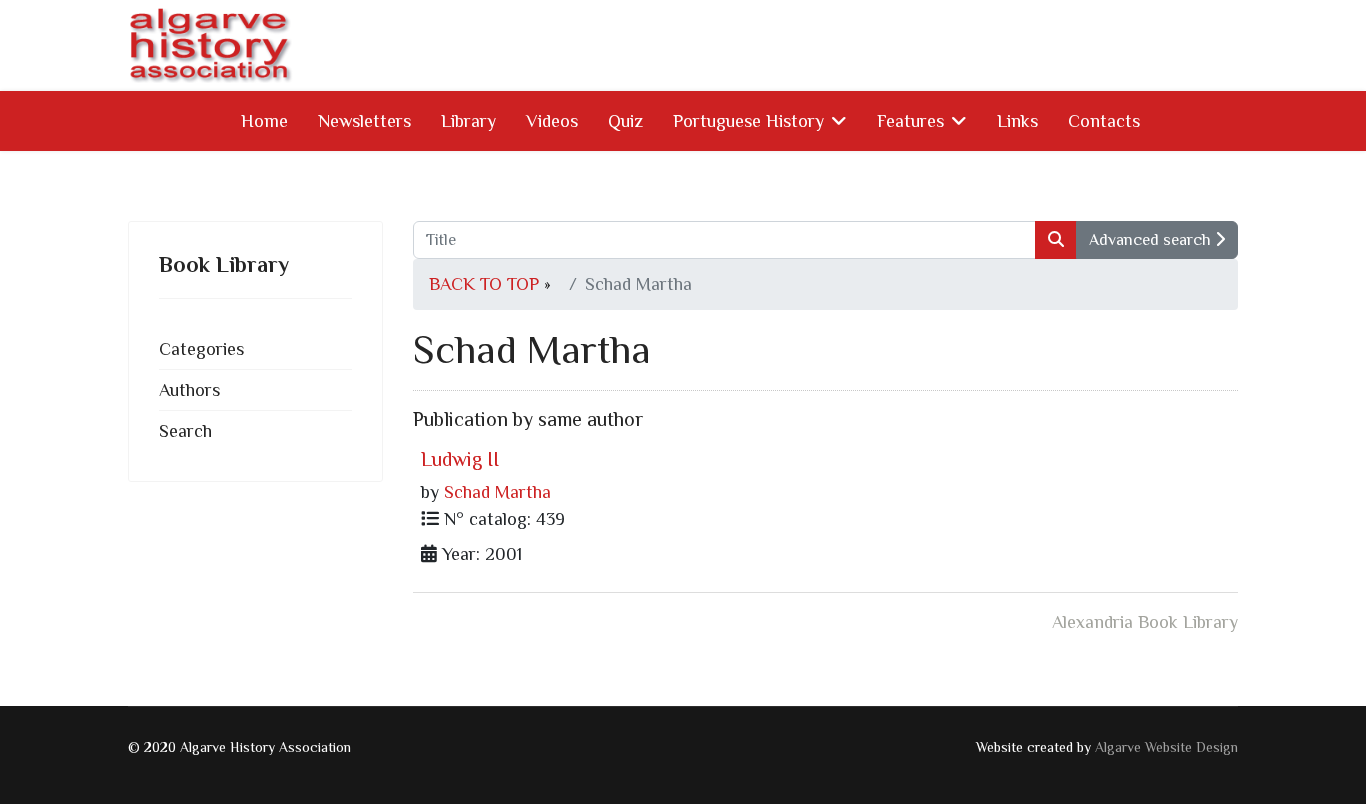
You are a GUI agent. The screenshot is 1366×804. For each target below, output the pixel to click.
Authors (189, 390)
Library (468, 121)
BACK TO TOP (484, 284)
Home (264, 121)
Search (185, 431)
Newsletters (364, 121)
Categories (201, 349)
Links (1017, 121)
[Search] (1056, 240)
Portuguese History (748, 121)
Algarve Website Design (1166, 747)
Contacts (1104, 121)
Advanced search (1152, 240)
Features (910, 121)
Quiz (625, 121)
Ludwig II (460, 459)
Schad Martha (497, 492)
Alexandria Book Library (1145, 622)
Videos (552, 121)
